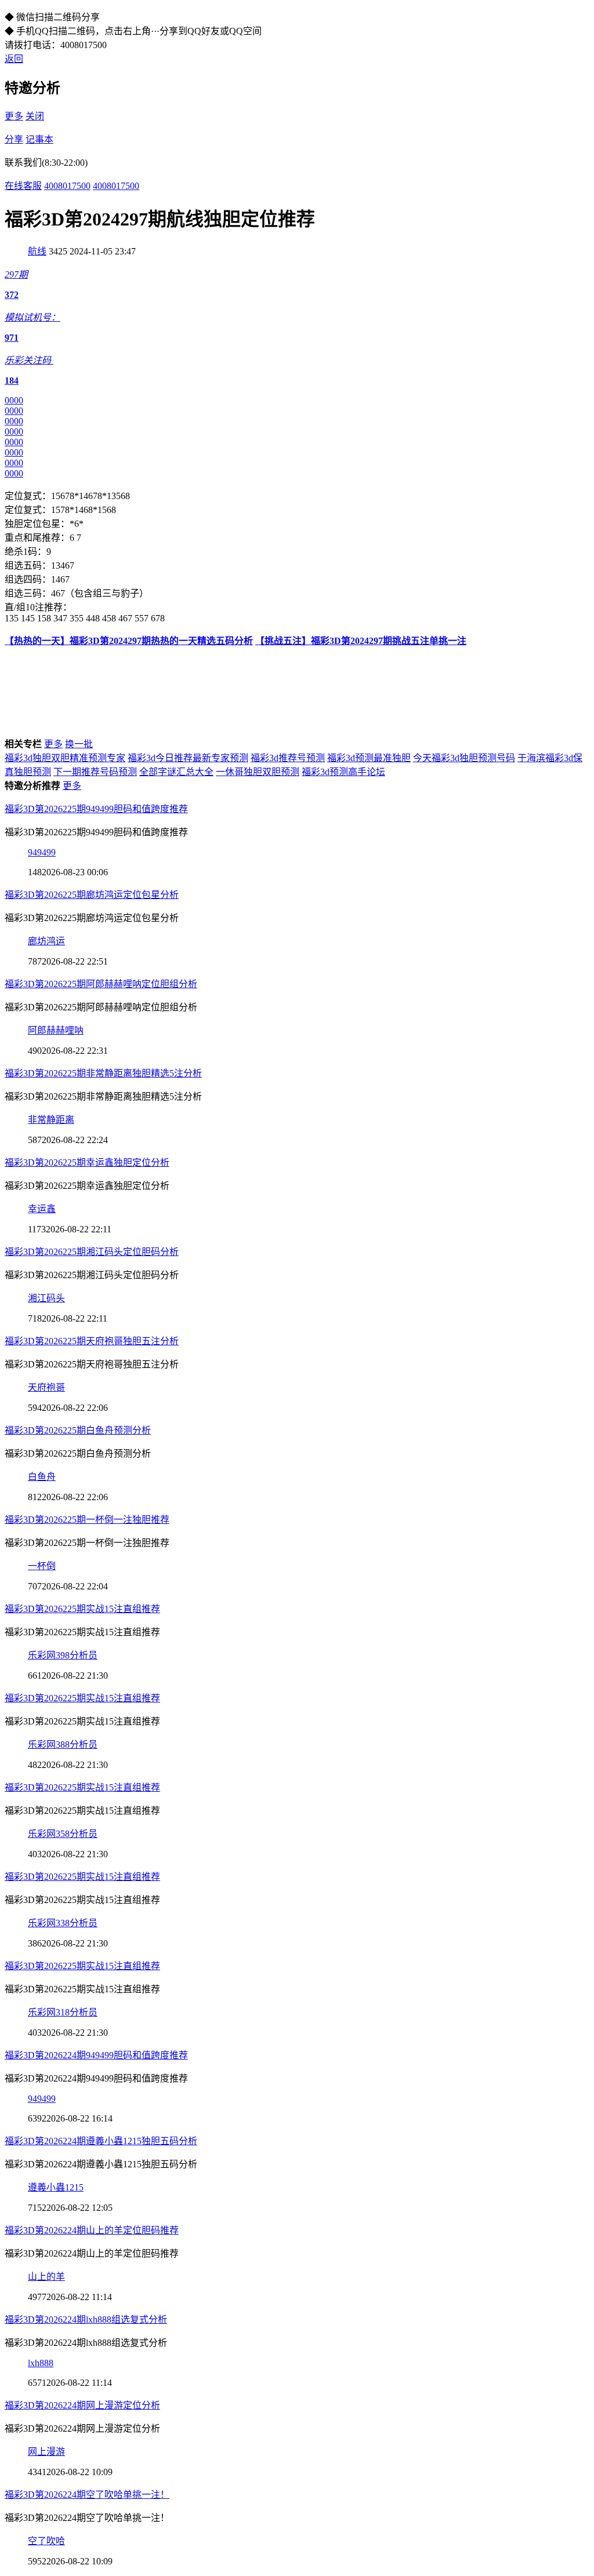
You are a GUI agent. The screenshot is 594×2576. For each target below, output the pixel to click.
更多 (14, 116)
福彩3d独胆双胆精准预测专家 (65, 758)
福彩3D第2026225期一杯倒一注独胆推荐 (87, 1520)
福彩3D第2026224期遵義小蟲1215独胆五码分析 (101, 2141)
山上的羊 (46, 2277)
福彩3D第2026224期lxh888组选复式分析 (86, 2320)
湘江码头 (46, 1298)
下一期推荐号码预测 (95, 772)
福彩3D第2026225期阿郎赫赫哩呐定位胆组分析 (101, 984)
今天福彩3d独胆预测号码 (464, 758)
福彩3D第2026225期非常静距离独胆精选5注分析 (103, 1073)
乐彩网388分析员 (63, 1744)
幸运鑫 (42, 1209)
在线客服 (23, 186)
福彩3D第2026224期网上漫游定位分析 (82, 2405)
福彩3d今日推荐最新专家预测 (188, 758)
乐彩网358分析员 (63, 1834)
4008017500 (67, 186)
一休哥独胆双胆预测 (258, 772)
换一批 (79, 744)
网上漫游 (46, 2452)
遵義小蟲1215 (56, 2187)
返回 (14, 59)
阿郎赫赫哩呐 (56, 1030)
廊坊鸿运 (46, 941)
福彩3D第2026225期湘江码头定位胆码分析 (92, 1252)
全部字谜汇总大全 (176, 772)
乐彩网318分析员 (63, 2012)
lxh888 (41, 2363)
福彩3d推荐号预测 (288, 758)
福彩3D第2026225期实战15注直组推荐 (82, 1609)
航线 (37, 251)
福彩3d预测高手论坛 (343, 772)
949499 (42, 852)
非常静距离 (51, 1120)
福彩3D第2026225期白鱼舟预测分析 (78, 1430)
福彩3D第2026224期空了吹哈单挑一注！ (87, 2495)
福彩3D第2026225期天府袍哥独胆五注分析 (92, 1341)
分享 (14, 139)
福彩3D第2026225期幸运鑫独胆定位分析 (87, 1163)
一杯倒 (42, 1566)
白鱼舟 (42, 1477)
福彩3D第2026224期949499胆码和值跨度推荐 (96, 2055)
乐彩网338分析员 (63, 1923)
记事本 (39, 139)
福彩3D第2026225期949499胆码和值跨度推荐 (96, 809)
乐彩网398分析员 (63, 1655)
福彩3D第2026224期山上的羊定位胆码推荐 (92, 2230)
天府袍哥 (46, 1387)
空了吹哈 (46, 2541)
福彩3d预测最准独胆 (369, 758)
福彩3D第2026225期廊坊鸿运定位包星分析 (92, 895)
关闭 (35, 116)
